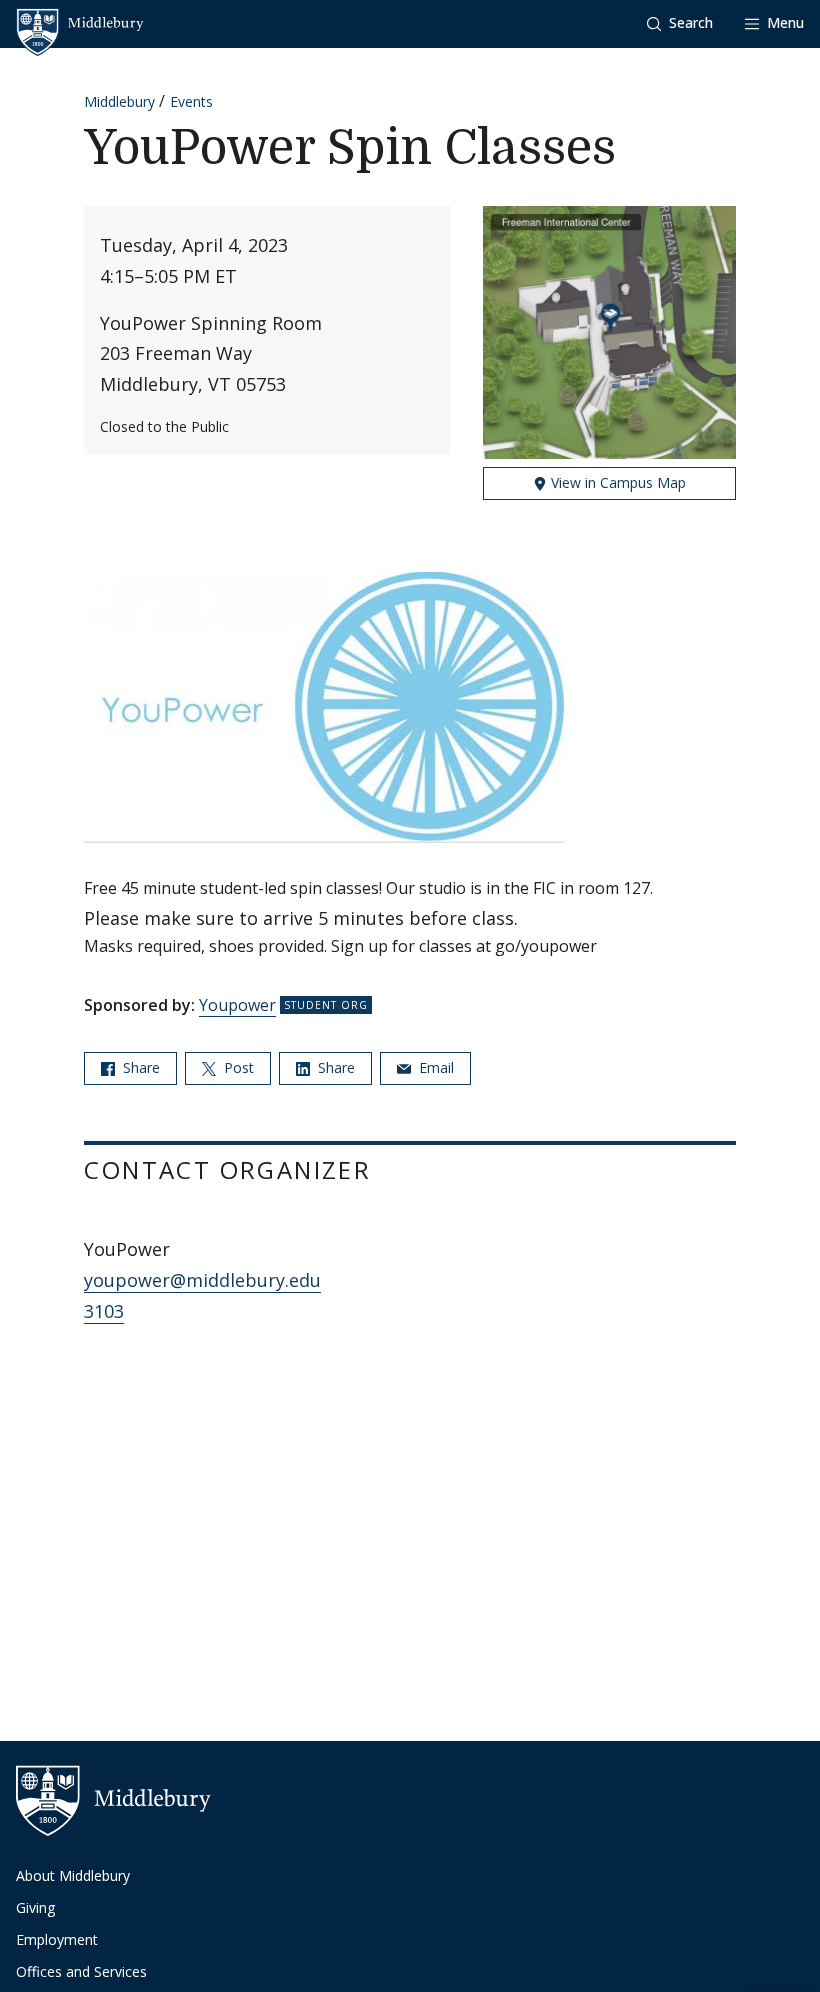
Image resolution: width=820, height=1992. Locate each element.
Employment (57, 1939)
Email (434, 1067)
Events (191, 101)
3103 (104, 1311)
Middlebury (119, 101)
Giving (35, 1907)
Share (139, 1067)
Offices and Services (81, 1971)
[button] (680, 23)
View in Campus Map (616, 482)
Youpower (237, 1005)
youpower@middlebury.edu (202, 1280)
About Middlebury (73, 1875)
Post (237, 1067)
